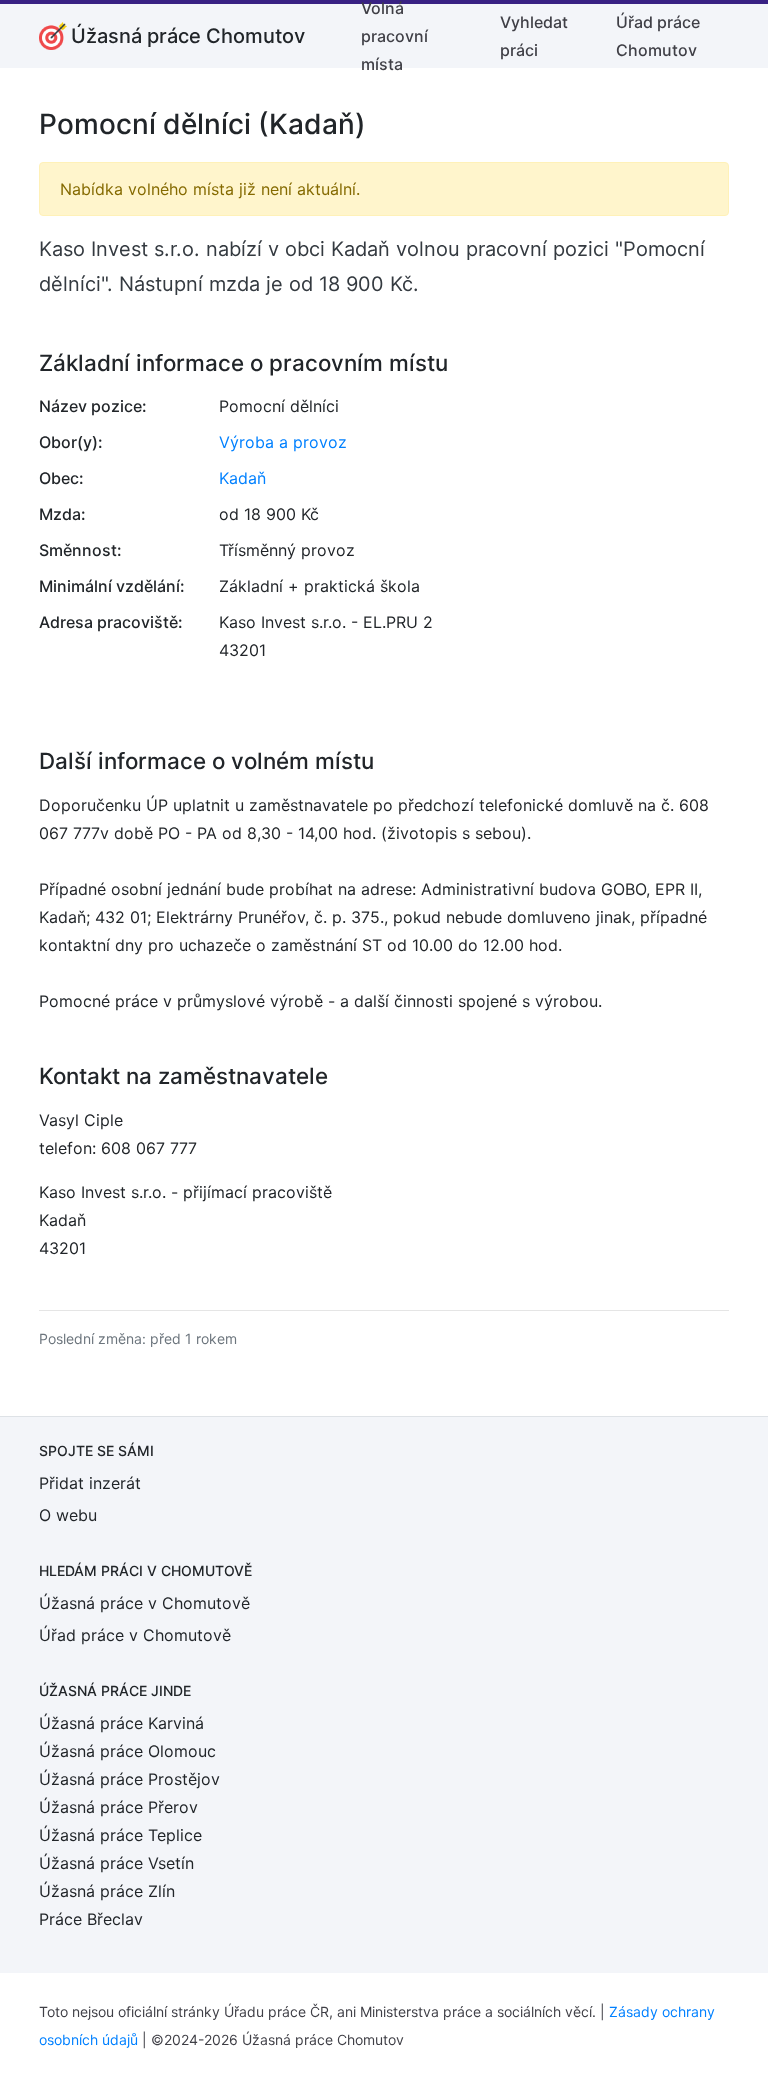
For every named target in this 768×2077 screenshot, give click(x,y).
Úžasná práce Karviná (121, 1723)
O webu (68, 1515)
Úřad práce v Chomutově (135, 1635)
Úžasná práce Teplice (120, 1835)
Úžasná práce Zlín (107, 1891)
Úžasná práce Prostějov (129, 1779)
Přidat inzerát (90, 1483)
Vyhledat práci (534, 36)
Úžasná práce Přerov (118, 1807)
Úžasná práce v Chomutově (144, 1603)
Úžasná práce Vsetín (116, 1863)
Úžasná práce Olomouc (127, 1751)
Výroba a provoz (283, 442)
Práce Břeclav (91, 1919)
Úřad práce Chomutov (658, 36)
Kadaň (242, 478)
